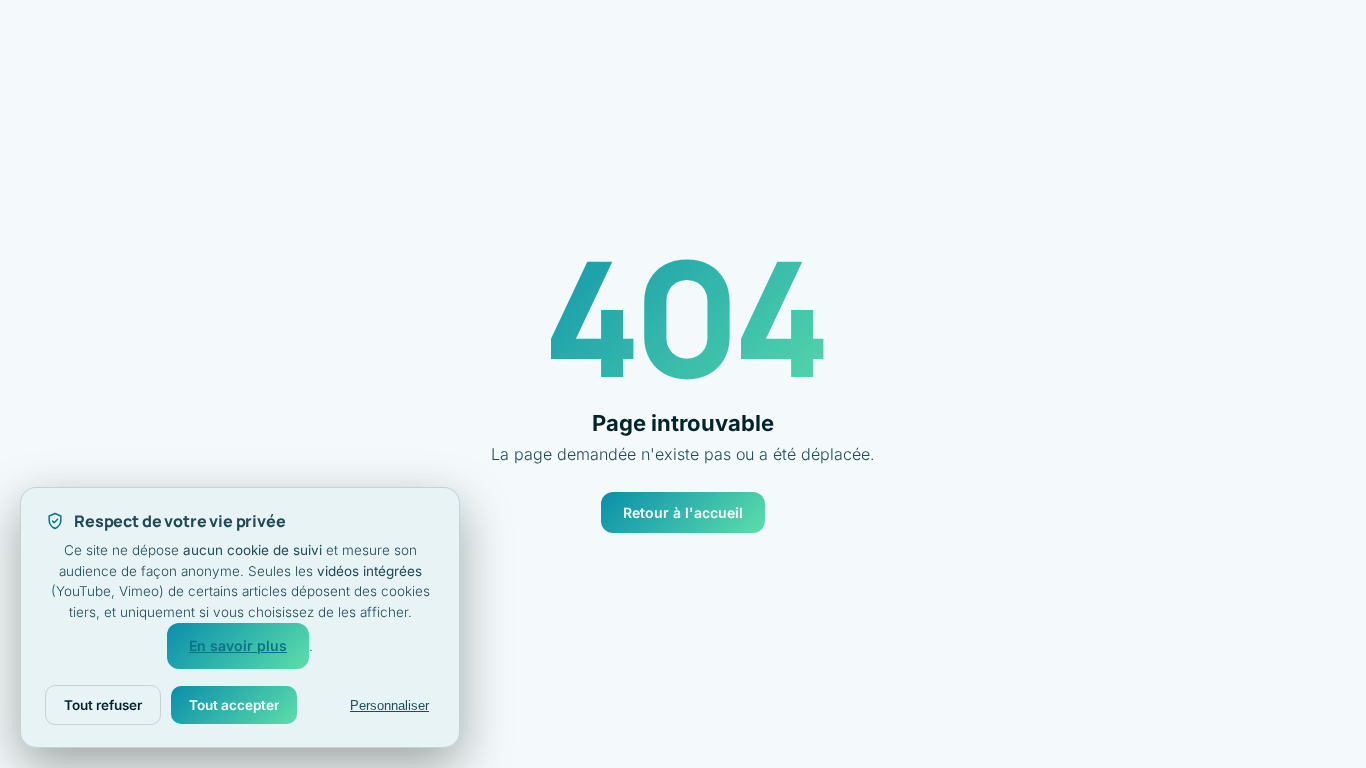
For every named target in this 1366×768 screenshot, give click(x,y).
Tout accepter (234, 705)
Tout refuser (103, 705)
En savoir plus (238, 645)
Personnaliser (389, 705)
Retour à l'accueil (683, 512)
